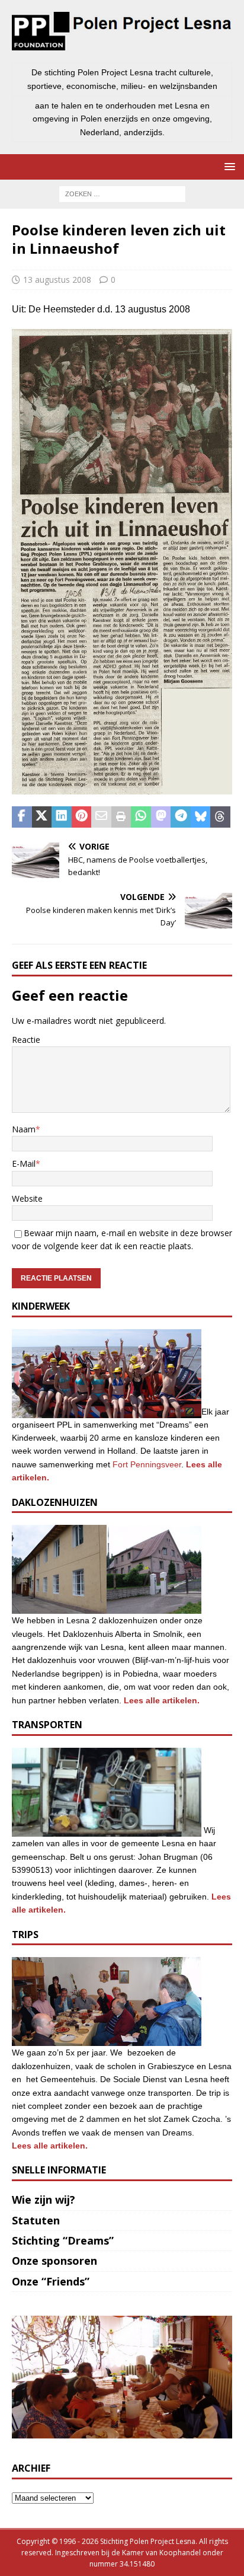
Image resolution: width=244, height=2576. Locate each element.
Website (27, 1198)
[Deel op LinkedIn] (62, 817)
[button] (228, 166)
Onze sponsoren (54, 2261)
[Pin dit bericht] (82, 817)
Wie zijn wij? (44, 2200)
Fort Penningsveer (147, 1464)
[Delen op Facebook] (22, 817)
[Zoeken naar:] (122, 193)
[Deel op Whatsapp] (141, 817)
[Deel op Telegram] (181, 817)
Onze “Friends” (51, 2281)
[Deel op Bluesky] (201, 817)
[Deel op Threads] (220, 817)
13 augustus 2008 (57, 280)
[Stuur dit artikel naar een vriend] (101, 817)
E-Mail (24, 1163)
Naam (24, 1129)
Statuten (36, 2220)
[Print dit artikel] (121, 817)
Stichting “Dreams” (63, 2240)
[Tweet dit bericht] (42, 817)
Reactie (26, 1040)
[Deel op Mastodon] (161, 817)
